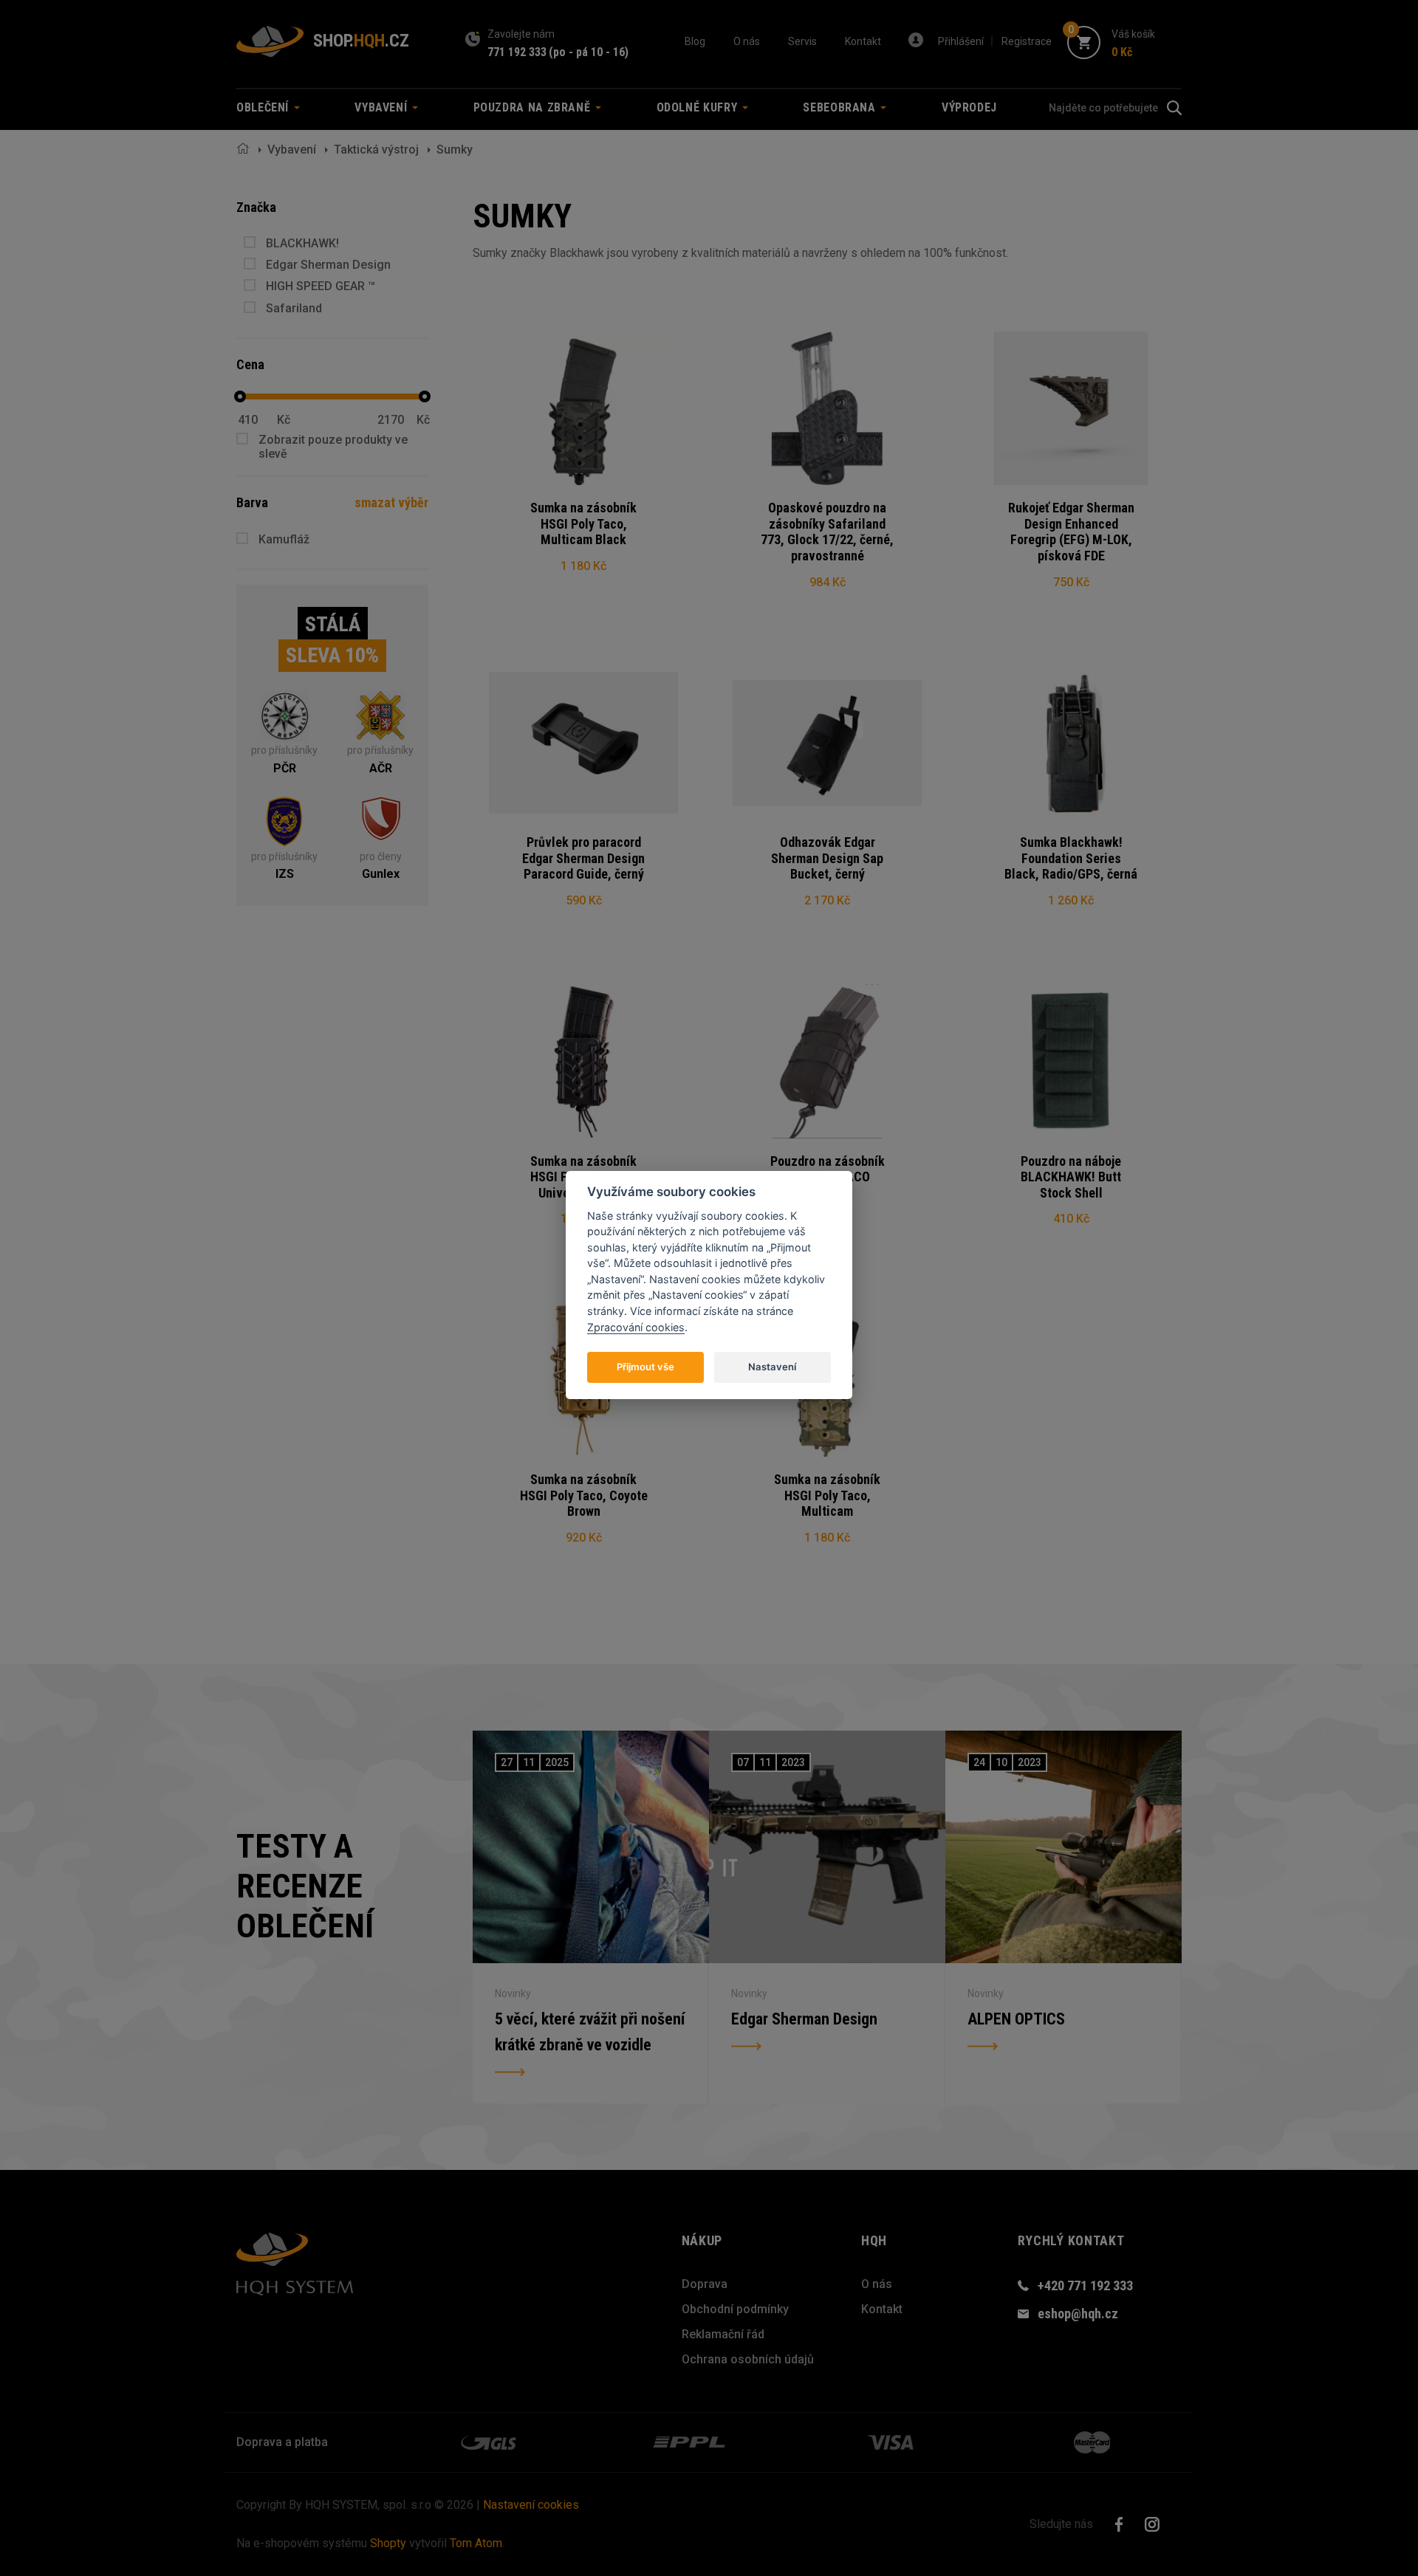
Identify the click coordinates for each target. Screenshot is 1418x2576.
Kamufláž (284, 539)
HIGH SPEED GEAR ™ (321, 286)
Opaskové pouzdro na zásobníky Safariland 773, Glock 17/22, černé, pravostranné (827, 532)
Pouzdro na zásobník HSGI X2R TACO (828, 1169)
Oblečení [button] (264, 107)
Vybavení (292, 150)
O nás (747, 41)
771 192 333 (517, 52)
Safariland (294, 308)
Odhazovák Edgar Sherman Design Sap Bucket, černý (827, 858)
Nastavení (772, 1366)
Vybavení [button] (383, 107)
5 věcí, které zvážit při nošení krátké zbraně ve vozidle (590, 2032)
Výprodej (969, 107)
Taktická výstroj (376, 150)
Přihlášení (961, 41)
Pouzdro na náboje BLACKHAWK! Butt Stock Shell (1071, 1177)
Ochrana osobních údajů (748, 2359)
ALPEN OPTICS (1016, 2019)
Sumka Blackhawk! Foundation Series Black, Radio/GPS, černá (1071, 858)
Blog (695, 41)
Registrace (1027, 41)
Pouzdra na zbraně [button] (534, 107)
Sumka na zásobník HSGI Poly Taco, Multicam (827, 1495)
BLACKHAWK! (302, 243)
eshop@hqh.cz (1078, 2314)
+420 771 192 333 (1085, 2285)
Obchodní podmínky (735, 2309)
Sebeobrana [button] (841, 107)
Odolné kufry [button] (699, 107)
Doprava (705, 2284)
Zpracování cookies (636, 1326)
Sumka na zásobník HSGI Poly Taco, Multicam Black (583, 523)
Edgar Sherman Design (328, 265)
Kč (284, 420)
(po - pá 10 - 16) (589, 52)
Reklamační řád (723, 2334)
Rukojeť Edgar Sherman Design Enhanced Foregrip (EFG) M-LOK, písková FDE (1071, 532)
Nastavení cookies (531, 2505)
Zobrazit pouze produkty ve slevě (333, 447)
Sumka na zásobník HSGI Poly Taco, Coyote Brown (584, 1495)
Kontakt (863, 41)
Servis (802, 41)
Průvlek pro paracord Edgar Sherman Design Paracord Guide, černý (583, 858)
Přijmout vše (645, 1366)
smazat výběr (391, 502)
